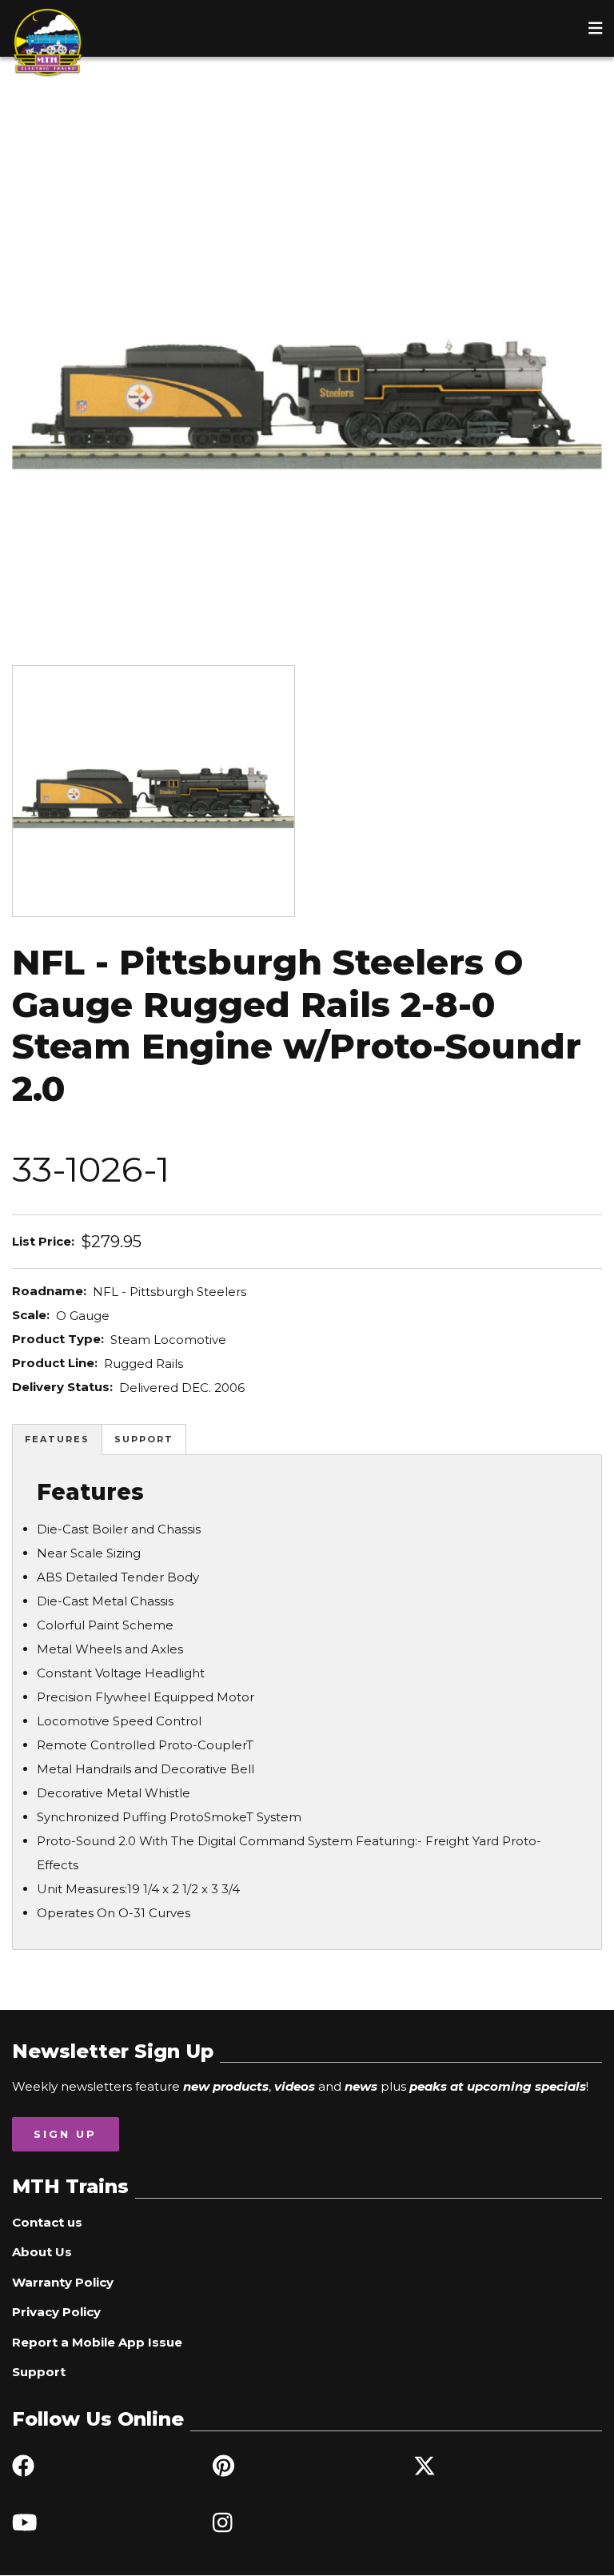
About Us (42, 2252)
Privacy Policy (56, 2312)
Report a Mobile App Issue (97, 2342)
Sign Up (65, 2134)
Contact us (47, 2222)
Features (57, 1439)
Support (144, 1439)
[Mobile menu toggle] (596, 28)
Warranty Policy (63, 2282)
